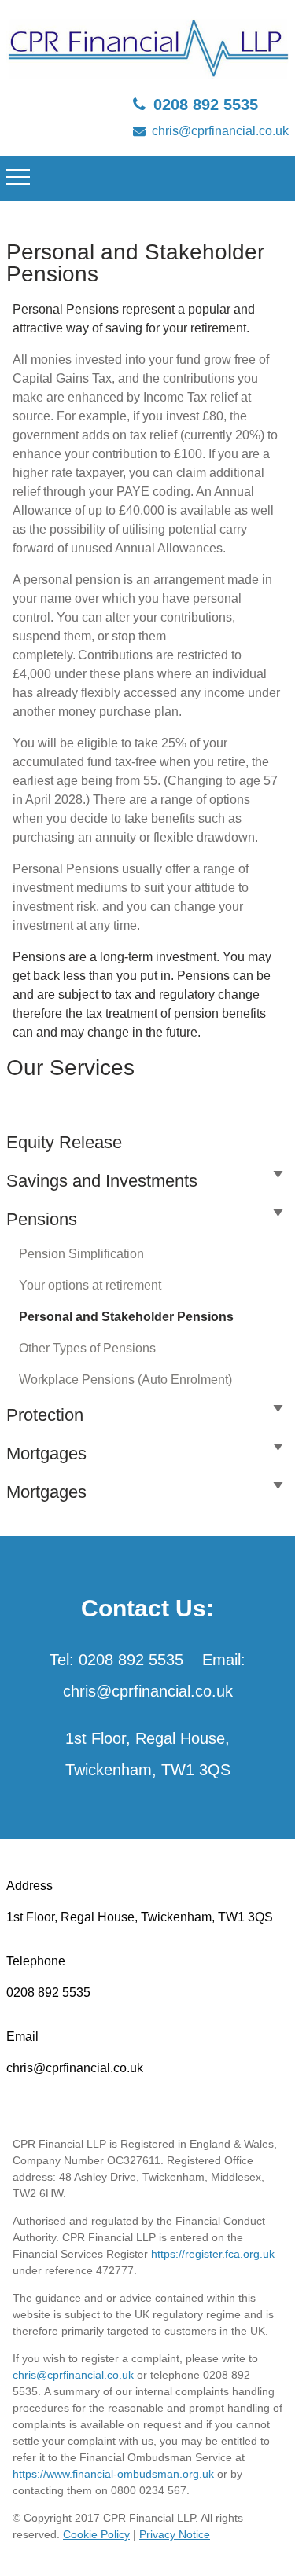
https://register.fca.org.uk (213, 2254)
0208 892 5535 (206, 105)
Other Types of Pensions (87, 1348)
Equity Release (64, 1142)
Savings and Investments (102, 1181)
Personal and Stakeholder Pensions (126, 1317)
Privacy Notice (175, 2534)
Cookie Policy (96, 2534)
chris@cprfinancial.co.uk (220, 131)
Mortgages (46, 1453)
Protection (45, 1415)
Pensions (42, 1219)
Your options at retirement (90, 1285)
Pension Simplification (81, 1254)
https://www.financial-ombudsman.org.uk (113, 2474)
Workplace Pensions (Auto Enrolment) (125, 1380)
